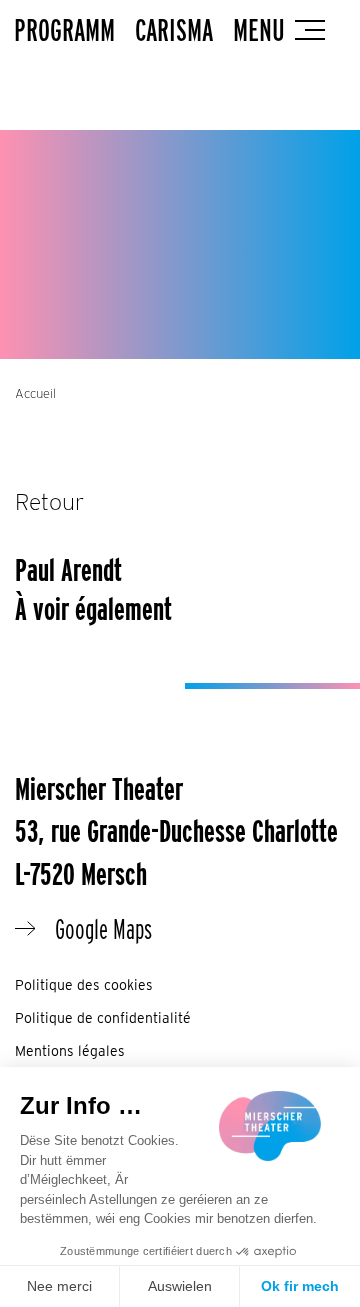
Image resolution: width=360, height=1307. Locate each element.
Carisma (174, 29)
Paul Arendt (68, 569)
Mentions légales (70, 1051)
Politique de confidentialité (103, 1018)
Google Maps (103, 929)
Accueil (35, 393)
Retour (49, 502)
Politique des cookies (84, 985)
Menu (259, 29)
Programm (64, 29)
